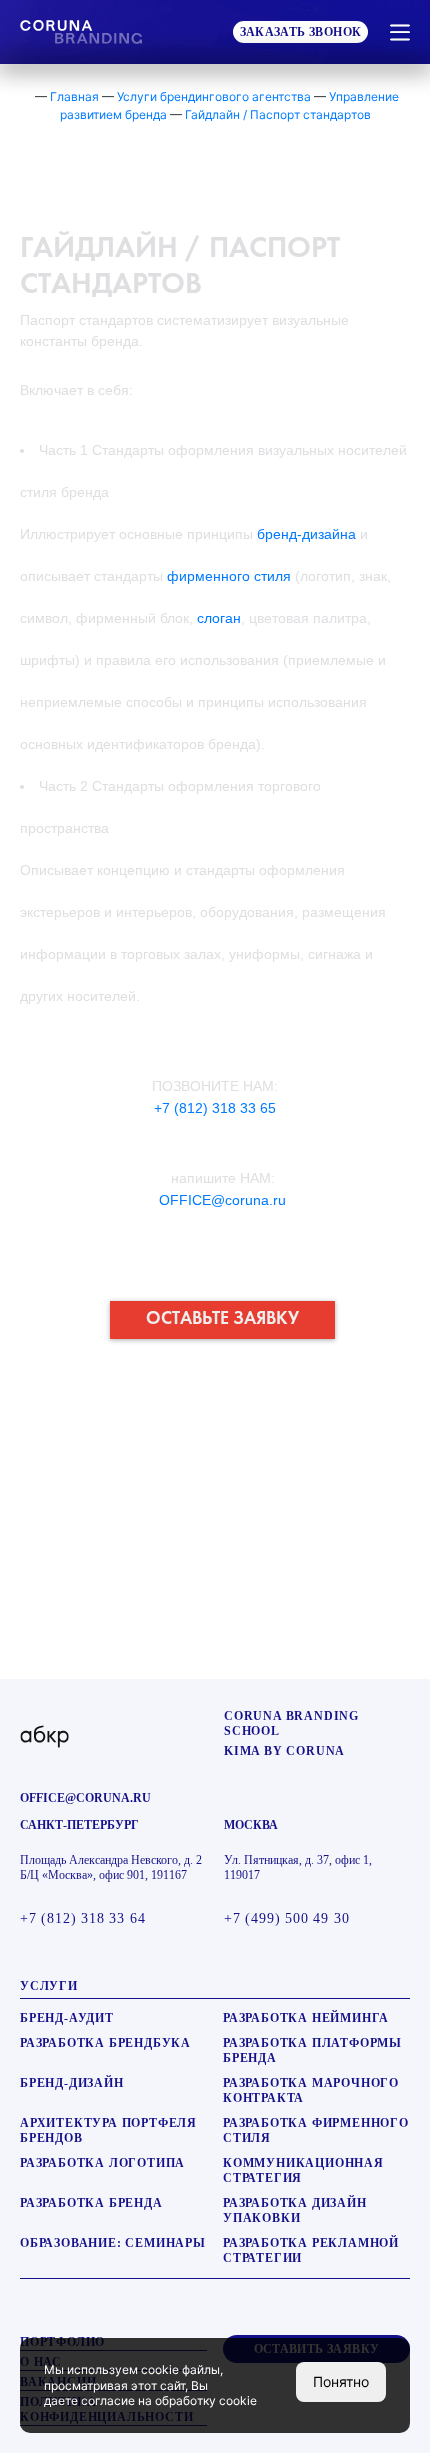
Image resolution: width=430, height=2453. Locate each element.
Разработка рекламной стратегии (311, 2250)
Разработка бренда (91, 2203)
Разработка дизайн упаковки (295, 2210)
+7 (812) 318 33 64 (82, 1918)
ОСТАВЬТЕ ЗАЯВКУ (222, 1319)
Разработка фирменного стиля (316, 2130)
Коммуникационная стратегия (303, 2170)
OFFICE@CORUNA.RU (85, 1798)
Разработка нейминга (306, 2018)
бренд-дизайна (306, 534)
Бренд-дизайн (72, 2083)
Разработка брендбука (105, 2043)
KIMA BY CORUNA (284, 1751)
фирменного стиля (229, 576)
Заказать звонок (301, 32)
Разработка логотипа (102, 2163)
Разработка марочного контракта (311, 2090)
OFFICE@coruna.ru (222, 1200)
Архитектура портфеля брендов (108, 2130)
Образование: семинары (113, 2243)
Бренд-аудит (67, 2018)
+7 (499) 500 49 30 (286, 1918)
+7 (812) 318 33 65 (215, 1108)
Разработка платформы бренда (312, 2050)
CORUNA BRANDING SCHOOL (291, 1723)
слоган (219, 618)
